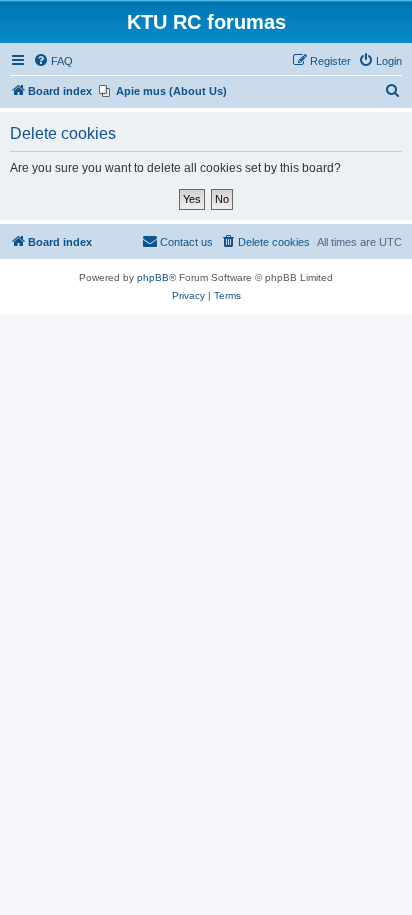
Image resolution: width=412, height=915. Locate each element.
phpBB (153, 277)
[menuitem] (53, 61)
